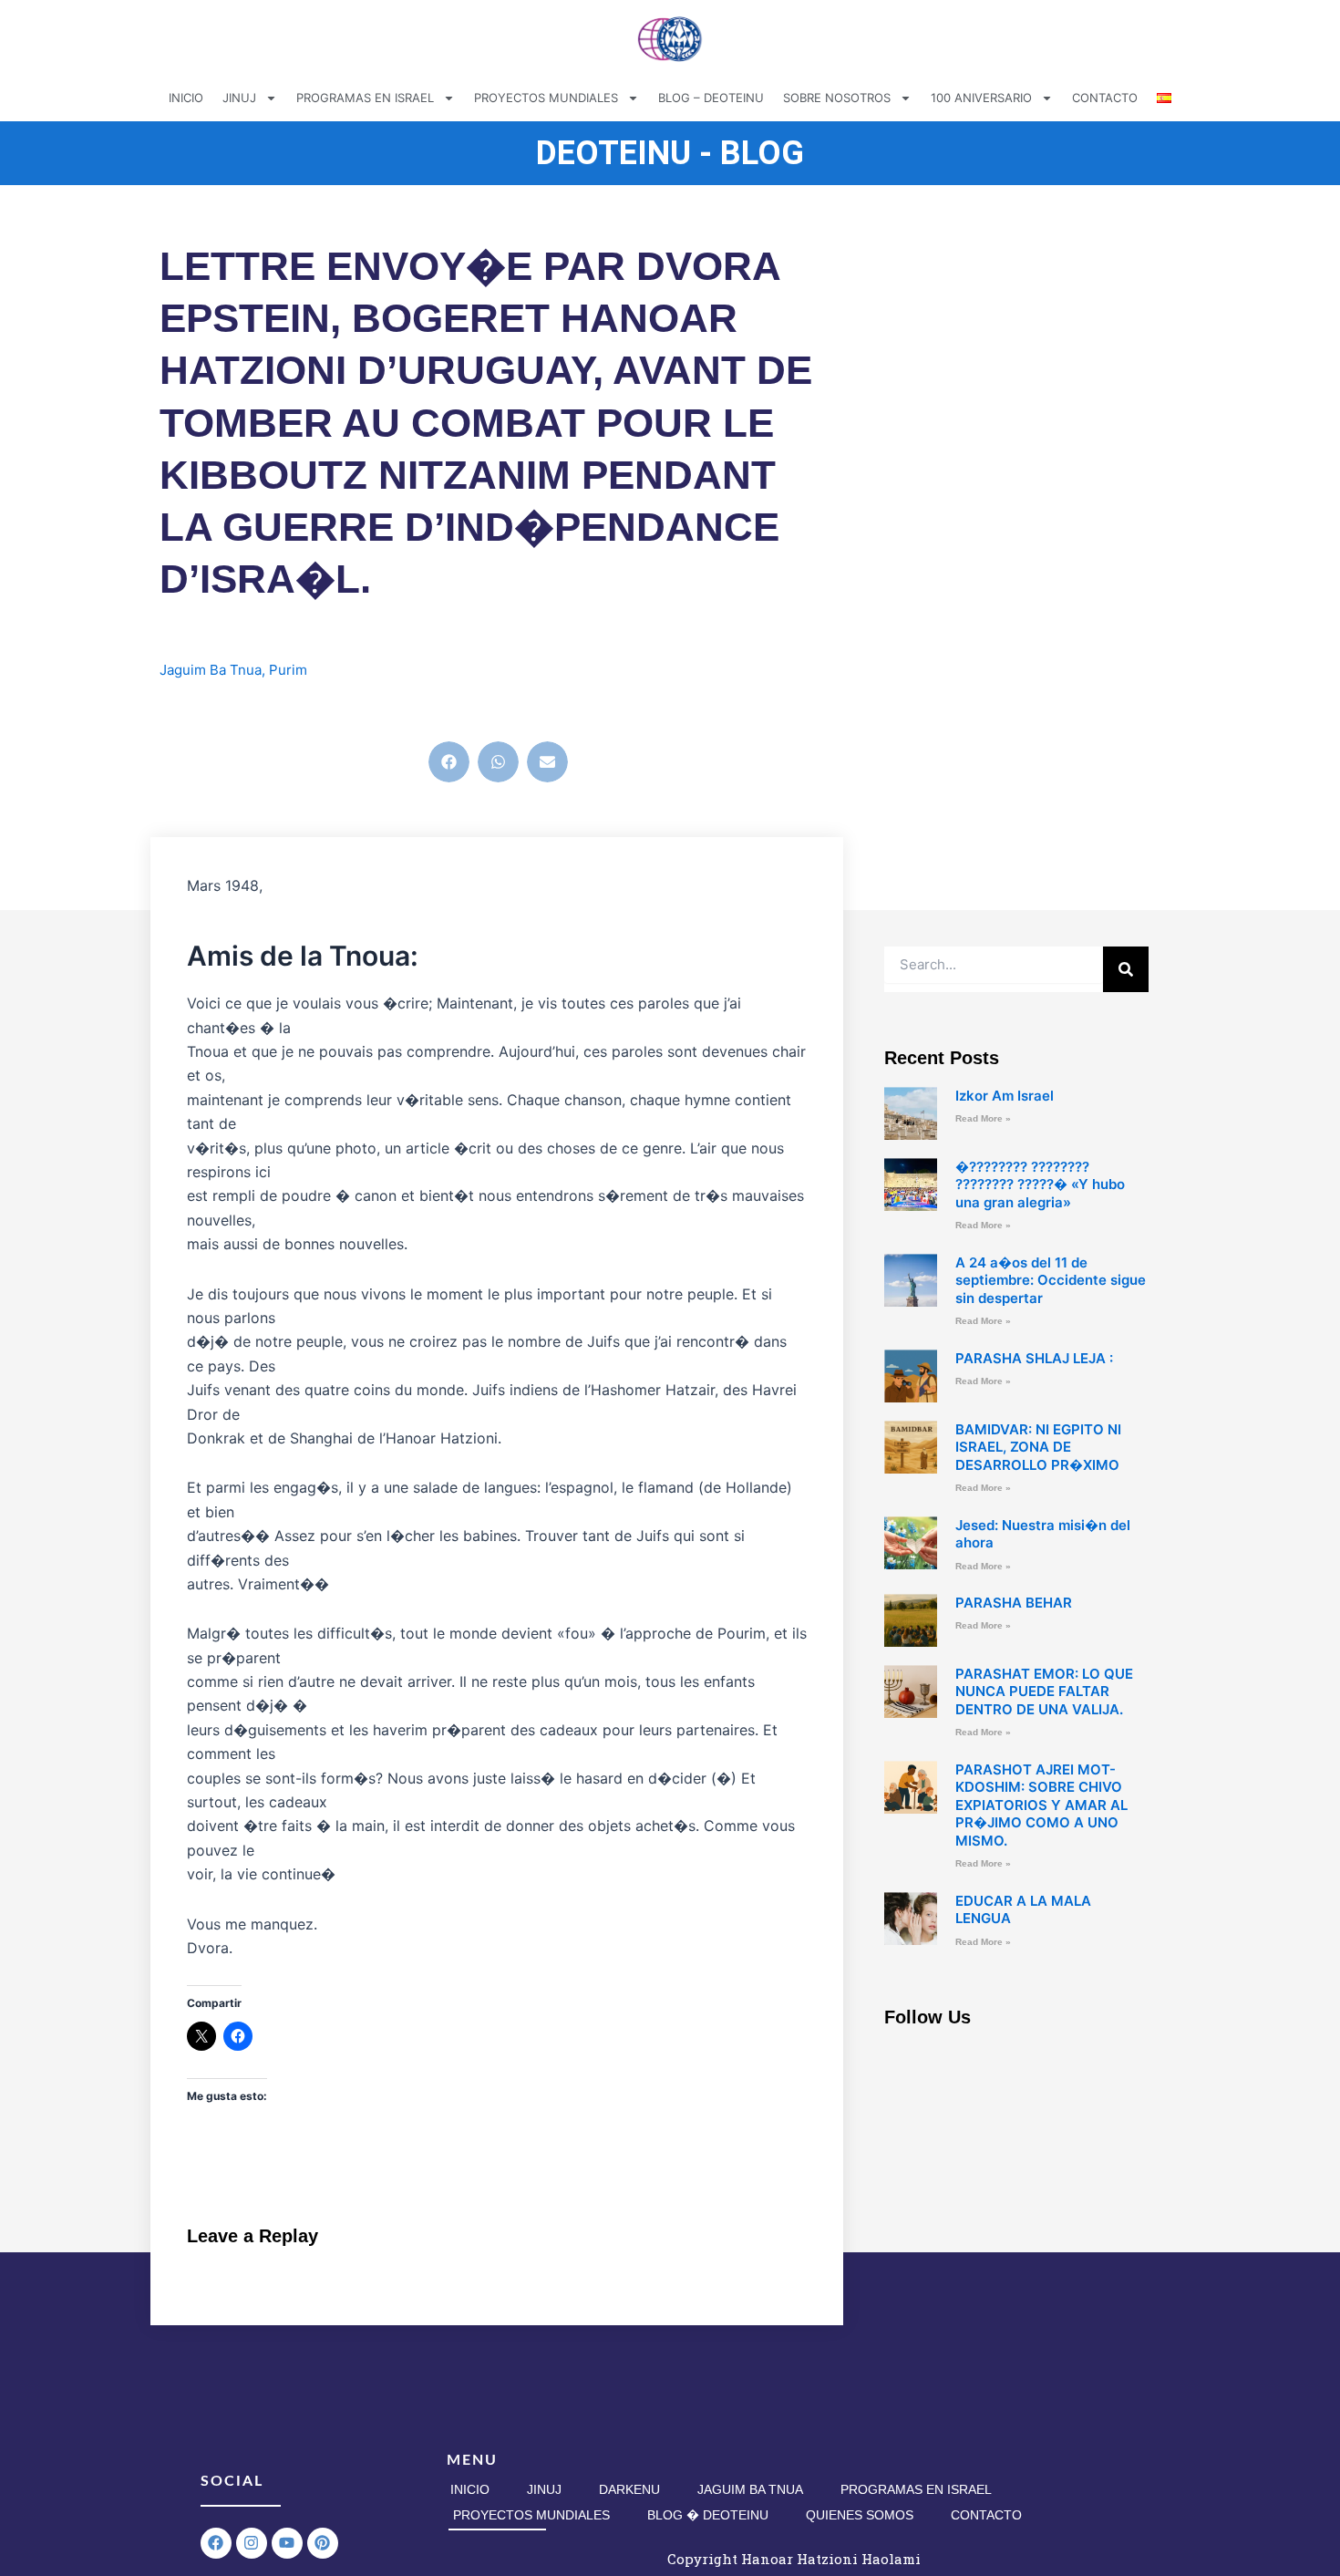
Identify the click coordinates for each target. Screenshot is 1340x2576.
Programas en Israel (916, 2489)
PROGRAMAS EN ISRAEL (365, 98)
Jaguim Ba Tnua (211, 670)
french (257, 711)
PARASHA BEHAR (1014, 1603)
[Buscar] (1126, 969)
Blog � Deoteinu (708, 2515)
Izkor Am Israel (1005, 1096)
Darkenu (629, 2489)
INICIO (186, 98)
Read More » (983, 1118)
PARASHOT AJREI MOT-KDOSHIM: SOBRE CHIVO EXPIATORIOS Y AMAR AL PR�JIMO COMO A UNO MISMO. (1041, 1805)
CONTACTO (1105, 98)
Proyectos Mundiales (531, 2515)
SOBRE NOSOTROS (837, 98)
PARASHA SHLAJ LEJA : (1034, 1358)
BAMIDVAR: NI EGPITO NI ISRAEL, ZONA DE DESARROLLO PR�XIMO (1038, 1447)
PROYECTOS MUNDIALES (546, 98)
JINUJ (239, 98)
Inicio (470, 2489)
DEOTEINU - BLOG (670, 153)
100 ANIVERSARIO (981, 98)
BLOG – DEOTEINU (711, 98)
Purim (288, 670)
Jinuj (544, 2489)
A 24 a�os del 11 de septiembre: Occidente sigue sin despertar (1051, 1280)
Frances (203, 711)
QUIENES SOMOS (860, 2515)
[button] (449, 762)
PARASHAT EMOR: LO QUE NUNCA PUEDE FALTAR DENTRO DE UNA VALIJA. (1044, 1691)
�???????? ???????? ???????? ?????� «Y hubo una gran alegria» (1040, 1185)
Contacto (986, 2515)
